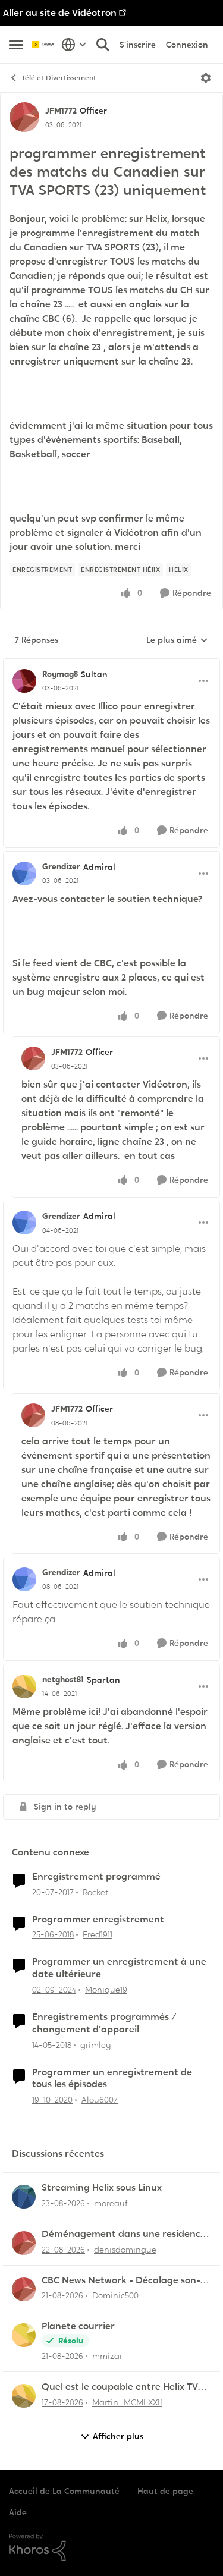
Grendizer (61, 866)
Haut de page (165, 2491)
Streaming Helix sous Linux (102, 2188)
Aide (18, 2512)
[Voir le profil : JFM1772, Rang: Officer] (24, 117)
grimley (96, 2045)
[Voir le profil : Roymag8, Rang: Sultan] (24, 681)
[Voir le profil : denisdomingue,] (24, 2243)
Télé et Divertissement (59, 78)
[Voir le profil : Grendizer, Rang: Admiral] (24, 874)
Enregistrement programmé (96, 1877)
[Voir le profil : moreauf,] (24, 2197)
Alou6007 (100, 2100)
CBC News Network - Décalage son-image (121, 2281)
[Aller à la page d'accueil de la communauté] (44, 45)
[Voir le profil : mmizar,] (24, 2335)
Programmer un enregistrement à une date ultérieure (119, 1968)
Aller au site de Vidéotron (60, 13)
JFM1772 (61, 111)
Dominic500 (115, 2295)
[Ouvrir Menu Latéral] (16, 45)
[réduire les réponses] (111, 664)
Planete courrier (78, 2326)
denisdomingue (125, 2250)
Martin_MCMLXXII (127, 2402)
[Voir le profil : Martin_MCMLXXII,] (24, 2396)
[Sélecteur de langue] (74, 45)
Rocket (95, 1892)
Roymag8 (60, 674)
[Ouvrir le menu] (206, 78)
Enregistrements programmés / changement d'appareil (104, 2023)
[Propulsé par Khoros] (111, 2547)
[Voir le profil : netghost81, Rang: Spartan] (24, 1686)
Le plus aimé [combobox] (177, 640)
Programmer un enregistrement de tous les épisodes (112, 2079)
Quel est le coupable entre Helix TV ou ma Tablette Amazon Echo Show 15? (121, 2387)
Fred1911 (98, 1934)
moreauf (111, 2203)
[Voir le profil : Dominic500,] (24, 2289)
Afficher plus (118, 2436)
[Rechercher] (103, 45)
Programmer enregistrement (98, 1920)
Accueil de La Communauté (64, 2491)
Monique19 (106, 1990)
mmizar (107, 2356)
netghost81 (63, 1679)
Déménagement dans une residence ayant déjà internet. (124, 2234)
